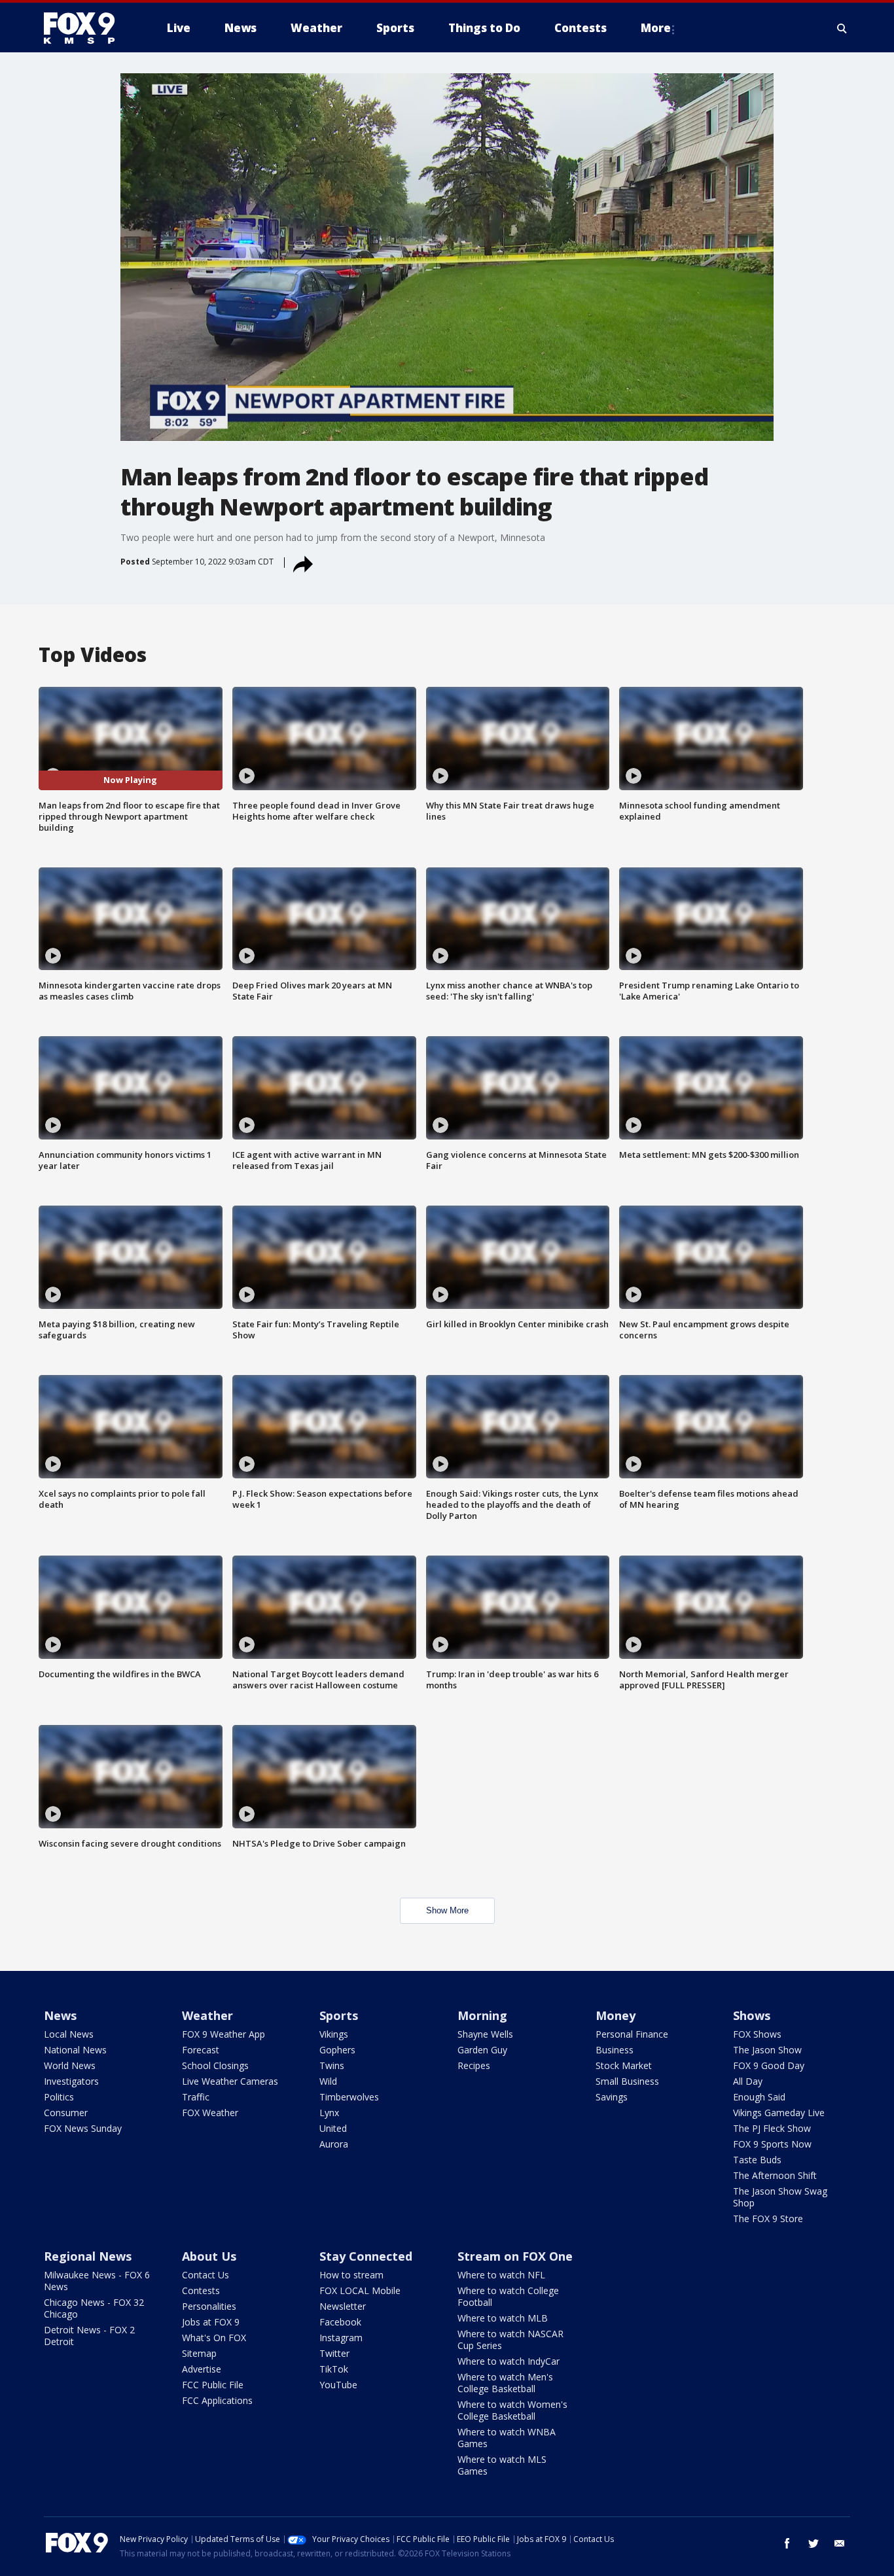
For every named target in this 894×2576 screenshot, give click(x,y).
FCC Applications (217, 2400)
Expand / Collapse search (842, 28)
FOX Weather (210, 2113)
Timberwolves (349, 2097)
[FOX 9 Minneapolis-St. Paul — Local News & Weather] (87, 28)
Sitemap (199, 2353)
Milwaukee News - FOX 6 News (97, 2281)
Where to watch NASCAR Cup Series (510, 2340)
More (656, 28)
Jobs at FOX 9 (211, 2322)
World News (70, 2065)
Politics (59, 2097)
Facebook (340, 2322)
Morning (482, 2015)
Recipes (474, 2065)
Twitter (334, 2353)
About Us (209, 2256)
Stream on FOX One (515, 2256)
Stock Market (624, 2065)
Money (616, 2015)
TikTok (334, 2369)
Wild (328, 2081)
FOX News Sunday (83, 2128)
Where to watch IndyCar (509, 2361)
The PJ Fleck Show (772, 2128)
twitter (814, 2543)
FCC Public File (213, 2385)
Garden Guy (482, 2050)
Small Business (627, 2081)
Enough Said (759, 2097)
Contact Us (206, 2275)
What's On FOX (214, 2338)
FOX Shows (757, 2034)
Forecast (201, 2050)
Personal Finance (632, 2034)
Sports (339, 2015)
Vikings (334, 2034)
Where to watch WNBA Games (507, 2438)
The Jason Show (767, 2050)
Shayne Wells (485, 2034)
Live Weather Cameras (230, 2081)
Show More (447, 1910)
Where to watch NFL (501, 2275)
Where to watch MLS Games (502, 2465)
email (840, 2543)
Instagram (341, 2338)
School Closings (215, 2065)
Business (615, 2050)
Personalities (209, 2306)
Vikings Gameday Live (779, 2113)
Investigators (71, 2081)
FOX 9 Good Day (769, 2065)
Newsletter (343, 2306)
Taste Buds (757, 2160)
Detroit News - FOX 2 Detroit (89, 2336)
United (333, 2128)
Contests (201, 2290)
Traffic (196, 2097)
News (60, 2015)
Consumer (66, 2113)
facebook (787, 2543)
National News (75, 2050)
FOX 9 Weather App (223, 2034)
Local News (69, 2034)
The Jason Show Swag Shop (780, 2197)
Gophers (337, 2050)
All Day (748, 2081)
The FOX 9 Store (768, 2219)
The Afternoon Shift (775, 2175)
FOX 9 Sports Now (772, 2144)
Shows (752, 2015)
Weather (207, 2015)
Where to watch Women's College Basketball (512, 2410)
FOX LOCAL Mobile (360, 2290)
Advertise (202, 2369)
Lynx (329, 2113)
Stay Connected (366, 2256)
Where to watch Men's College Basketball (505, 2383)
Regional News (88, 2256)
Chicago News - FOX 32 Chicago (94, 2308)
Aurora (334, 2144)
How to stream (351, 2275)
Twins (332, 2065)
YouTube (338, 2385)
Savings (612, 2097)
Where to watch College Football (508, 2296)
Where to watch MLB (503, 2318)
